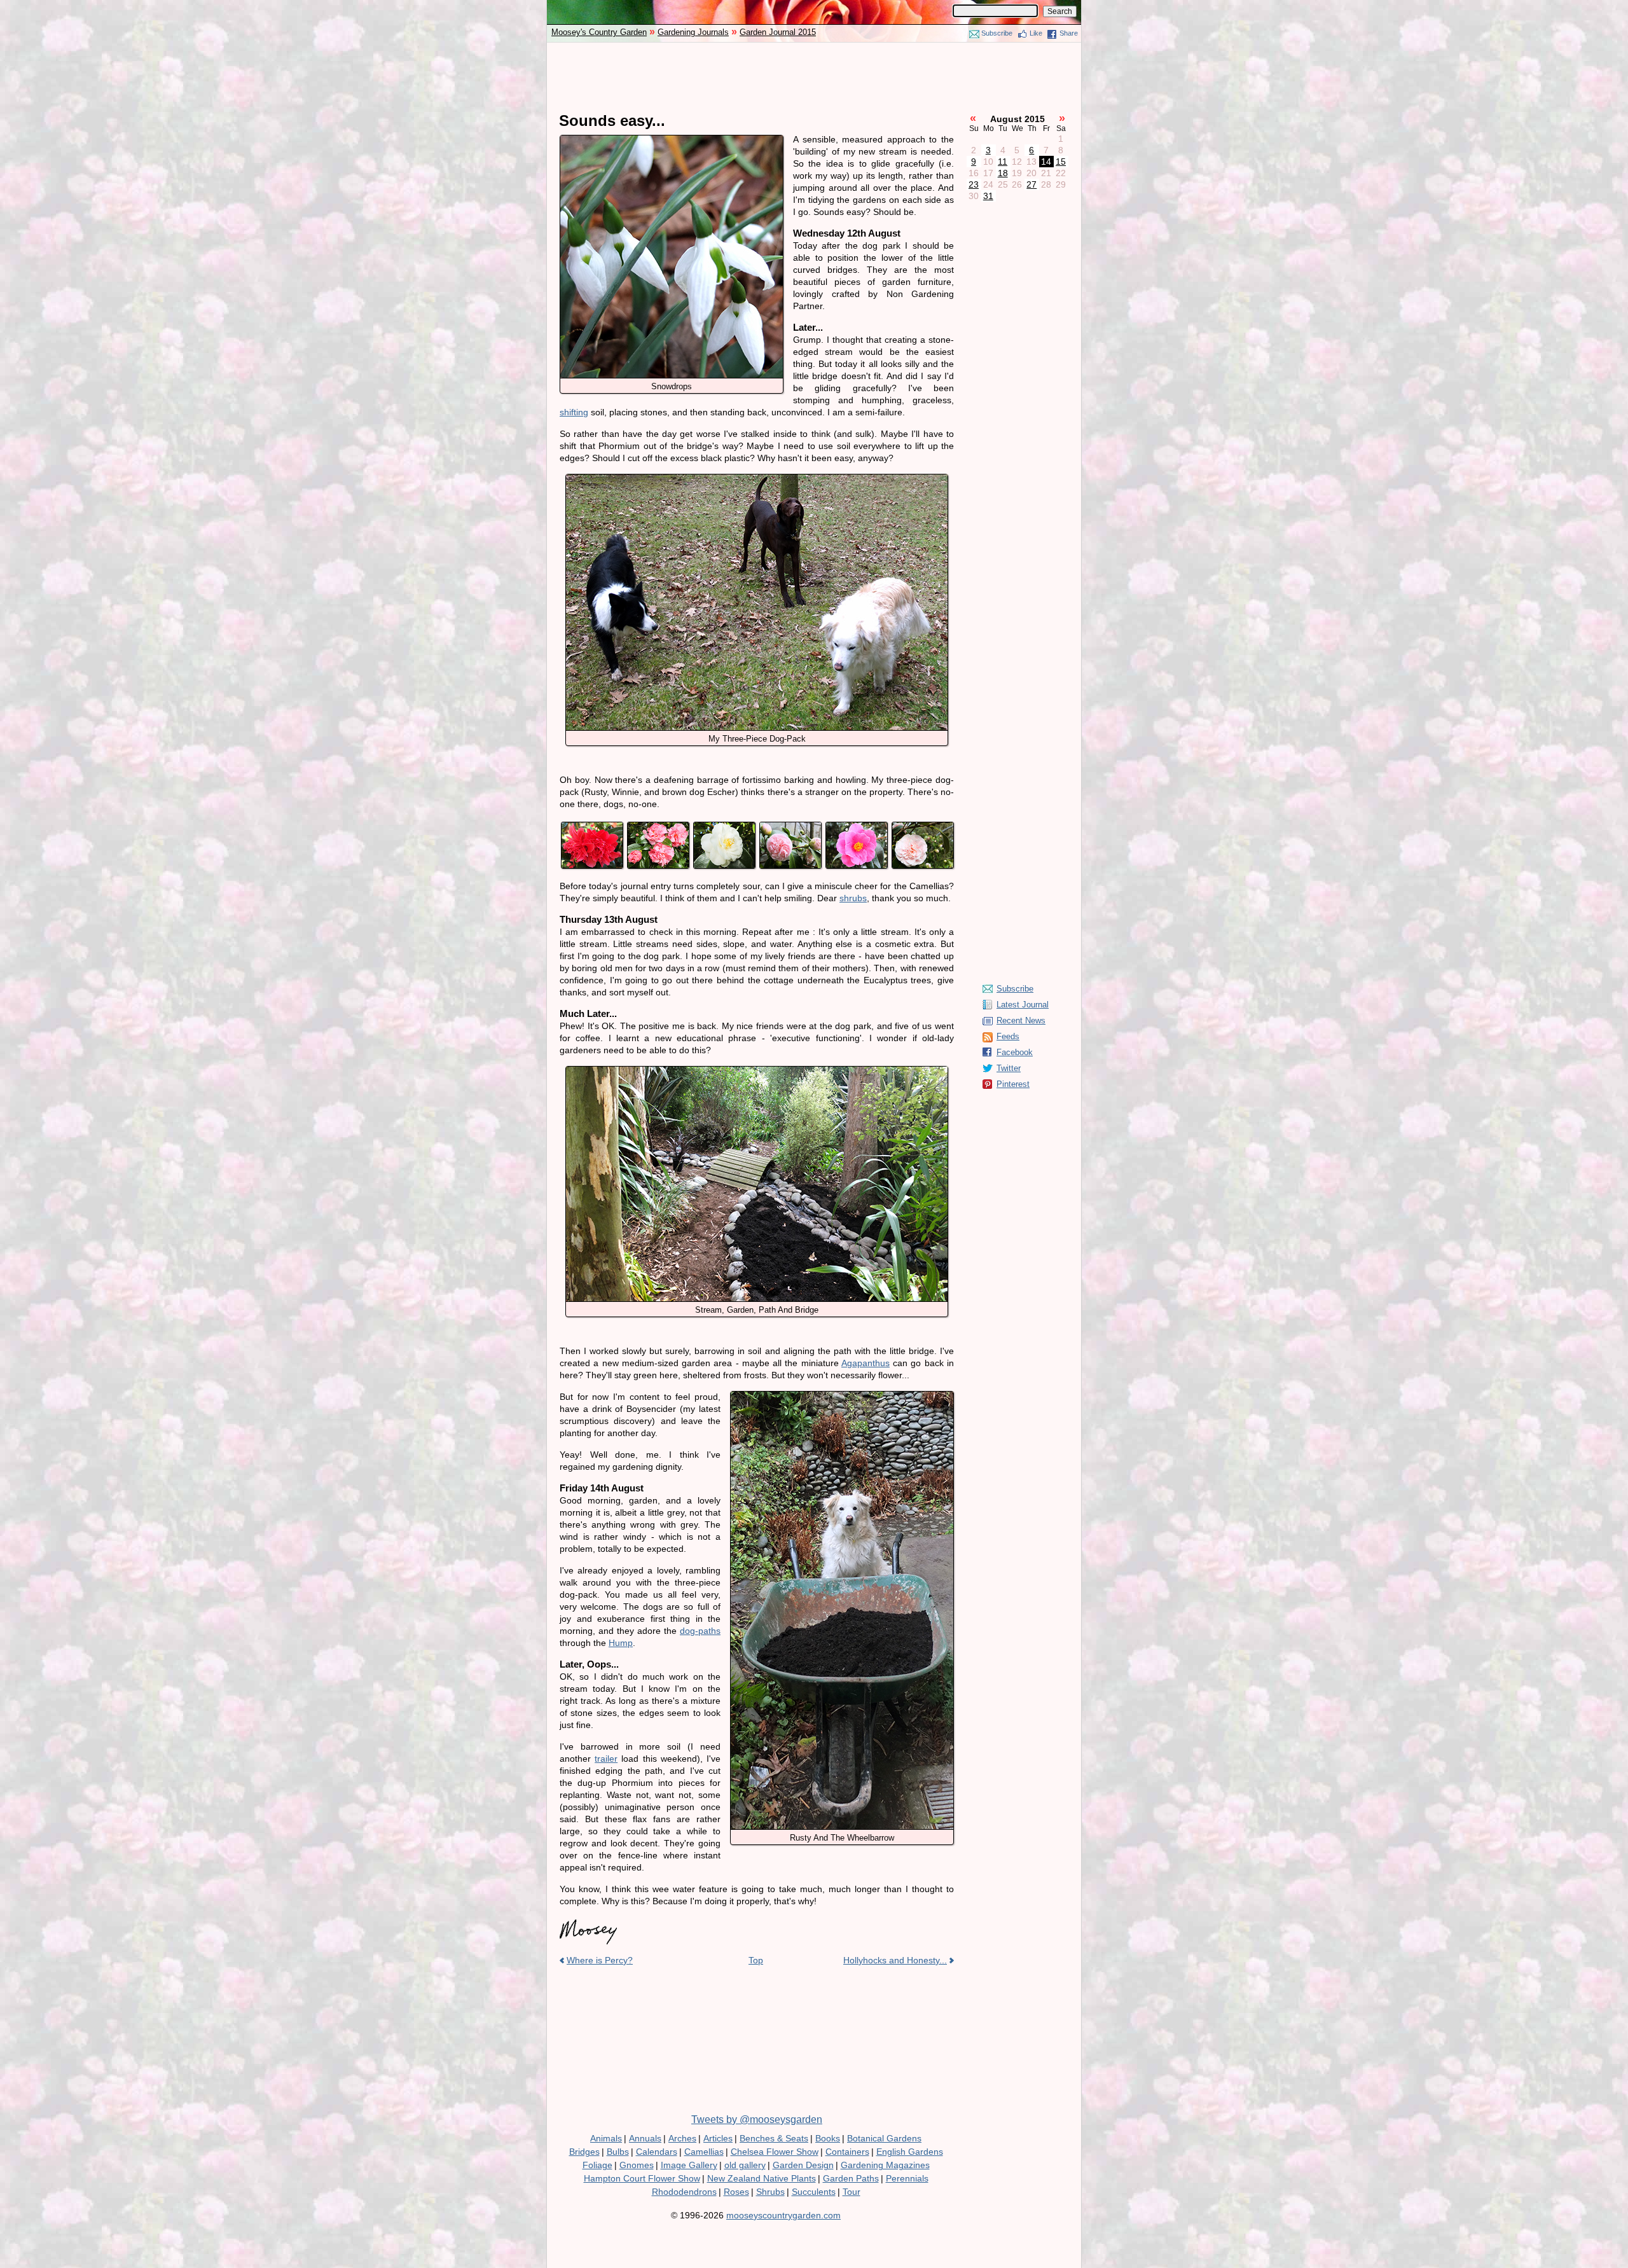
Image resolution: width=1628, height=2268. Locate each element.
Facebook (1015, 1052)
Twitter (1009, 1068)
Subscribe (997, 33)
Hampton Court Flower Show (642, 2178)
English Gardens (910, 2152)
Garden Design (803, 2165)
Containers (847, 2152)
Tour (852, 2192)
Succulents (814, 2192)
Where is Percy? (600, 1960)
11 (1003, 162)
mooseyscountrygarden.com (783, 2215)
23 (974, 184)
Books (828, 2138)
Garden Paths (851, 2178)
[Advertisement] (814, 78)
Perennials (907, 2178)
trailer (606, 1759)
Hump (621, 1643)
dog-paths (700, 1631)
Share (1069, 33)
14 (1046, 162)
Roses (736, 2192)
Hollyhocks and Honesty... (895, 1960)
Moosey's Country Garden (599, 32)
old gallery (745, 2165)
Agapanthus (866, 1363)
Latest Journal (1023, 1005)
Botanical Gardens (884, 2138)
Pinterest (1013, 1084)
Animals (606, 2138)
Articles (718, 2138)
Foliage (597, 2165)
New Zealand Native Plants (762, 2178)
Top (756, 1960)
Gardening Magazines (885, 2165)
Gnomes (637, 2165)
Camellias (704, 2152)
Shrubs (770, 2192)
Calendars (657, 2152)
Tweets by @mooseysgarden (757, 2119)
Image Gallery (689, 2165)
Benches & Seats (774, 2138)
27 (1031, 184)
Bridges (584, 2152)
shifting (574, 412)
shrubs (853, 898)
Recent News (1021, 1020)
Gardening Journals (693, 32)
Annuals (645, 2138)
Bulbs (618, 2152)
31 (988, 196)
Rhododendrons (684, 2192)
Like (1036, 33)
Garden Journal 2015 (778, 32)
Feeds (1008, 1036)
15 (1061, 162)
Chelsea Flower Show (775, 2152)
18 (1003, 173)
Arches (682, 2138)
